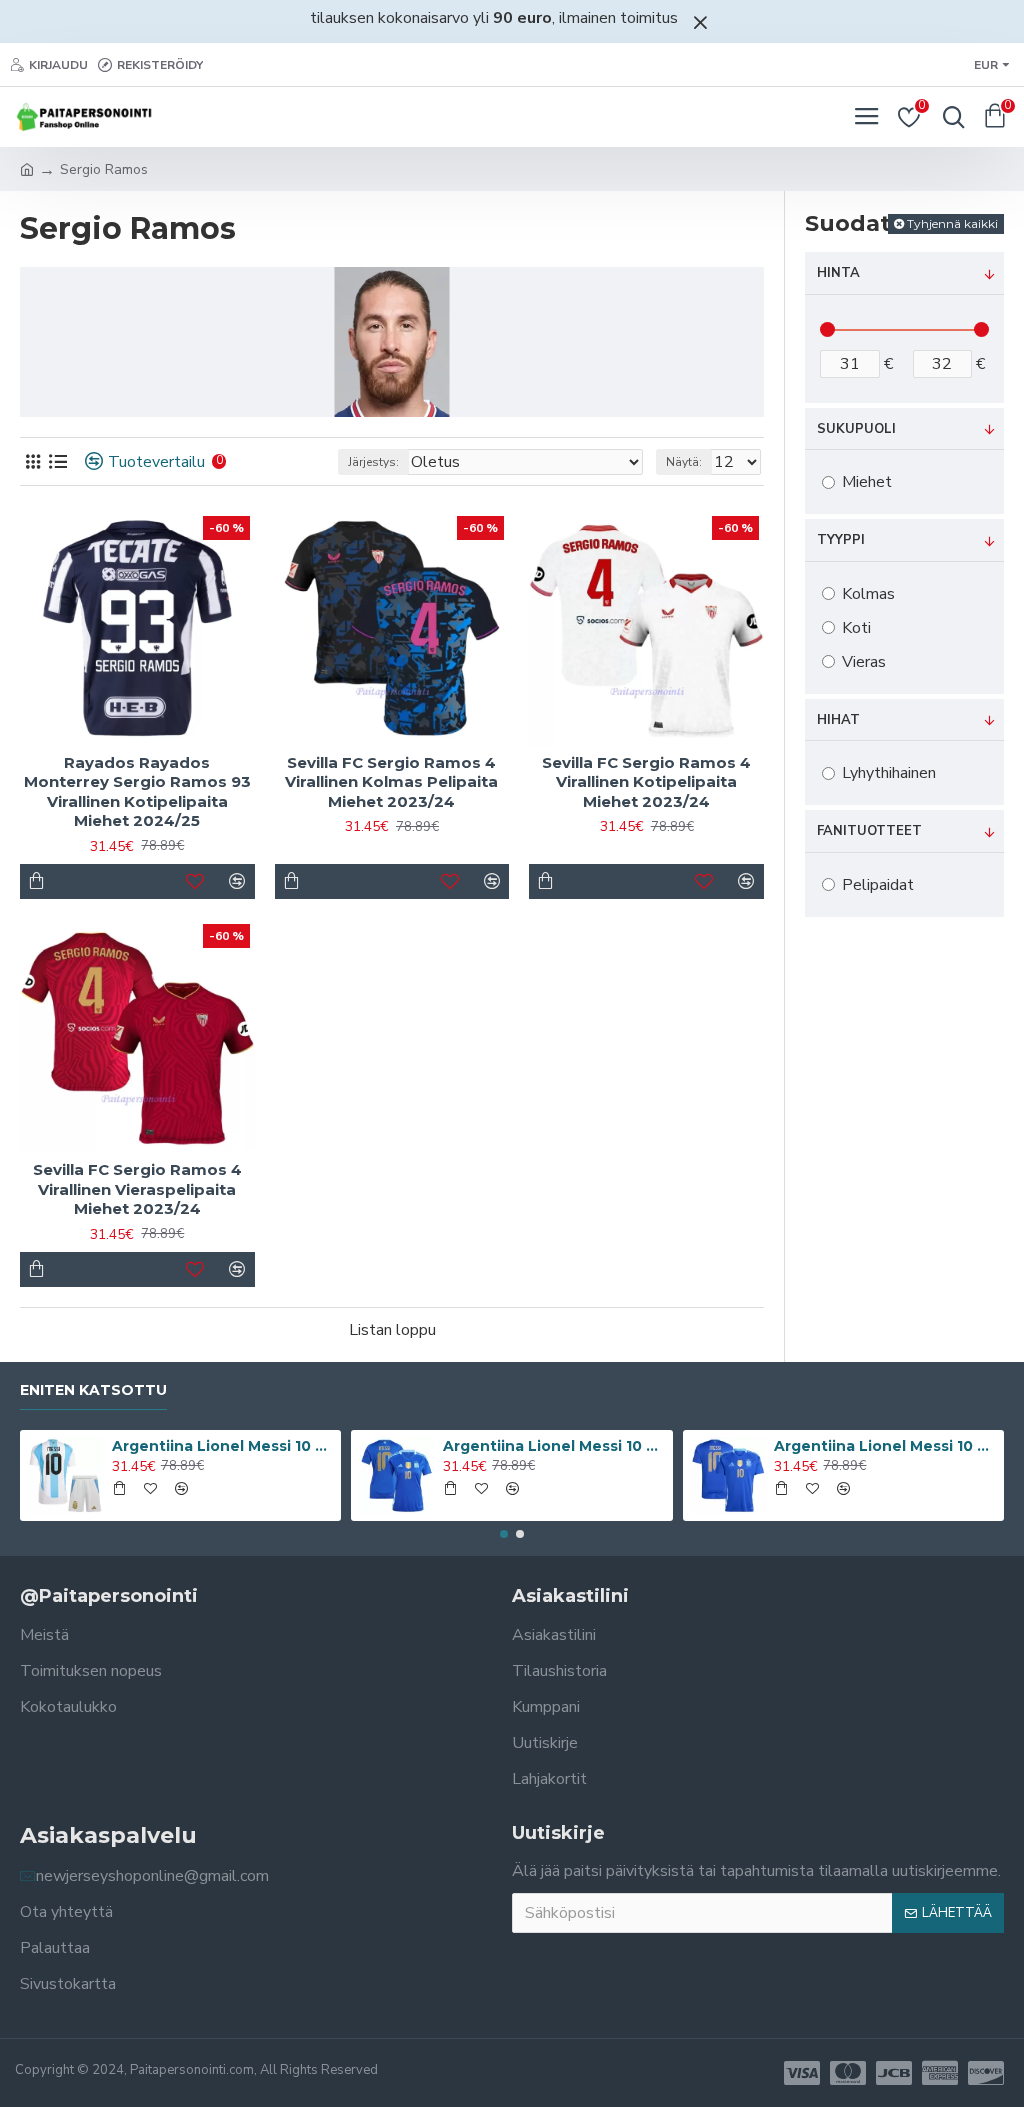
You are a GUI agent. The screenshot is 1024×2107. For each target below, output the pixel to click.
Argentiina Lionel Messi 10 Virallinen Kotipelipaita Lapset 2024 (223, 1446)
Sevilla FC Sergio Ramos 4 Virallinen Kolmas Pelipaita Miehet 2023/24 (391, 782)
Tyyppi (841, 540)
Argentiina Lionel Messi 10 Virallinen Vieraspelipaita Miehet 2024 (885, 1446)
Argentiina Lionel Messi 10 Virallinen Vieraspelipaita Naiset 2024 (554, 1446)
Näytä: (684, 462)
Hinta (838, 273)
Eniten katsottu (93, 1390)
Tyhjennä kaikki (952, 223)
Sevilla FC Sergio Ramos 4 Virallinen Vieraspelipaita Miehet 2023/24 (137, 1189)
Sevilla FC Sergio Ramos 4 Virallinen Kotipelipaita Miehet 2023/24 (646, 782)
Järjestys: (373, 462)
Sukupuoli (856, 429)
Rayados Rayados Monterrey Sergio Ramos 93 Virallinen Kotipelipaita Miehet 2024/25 (137, 792)
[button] (504, 1534)
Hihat (838, 720)
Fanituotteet (869, 831)
